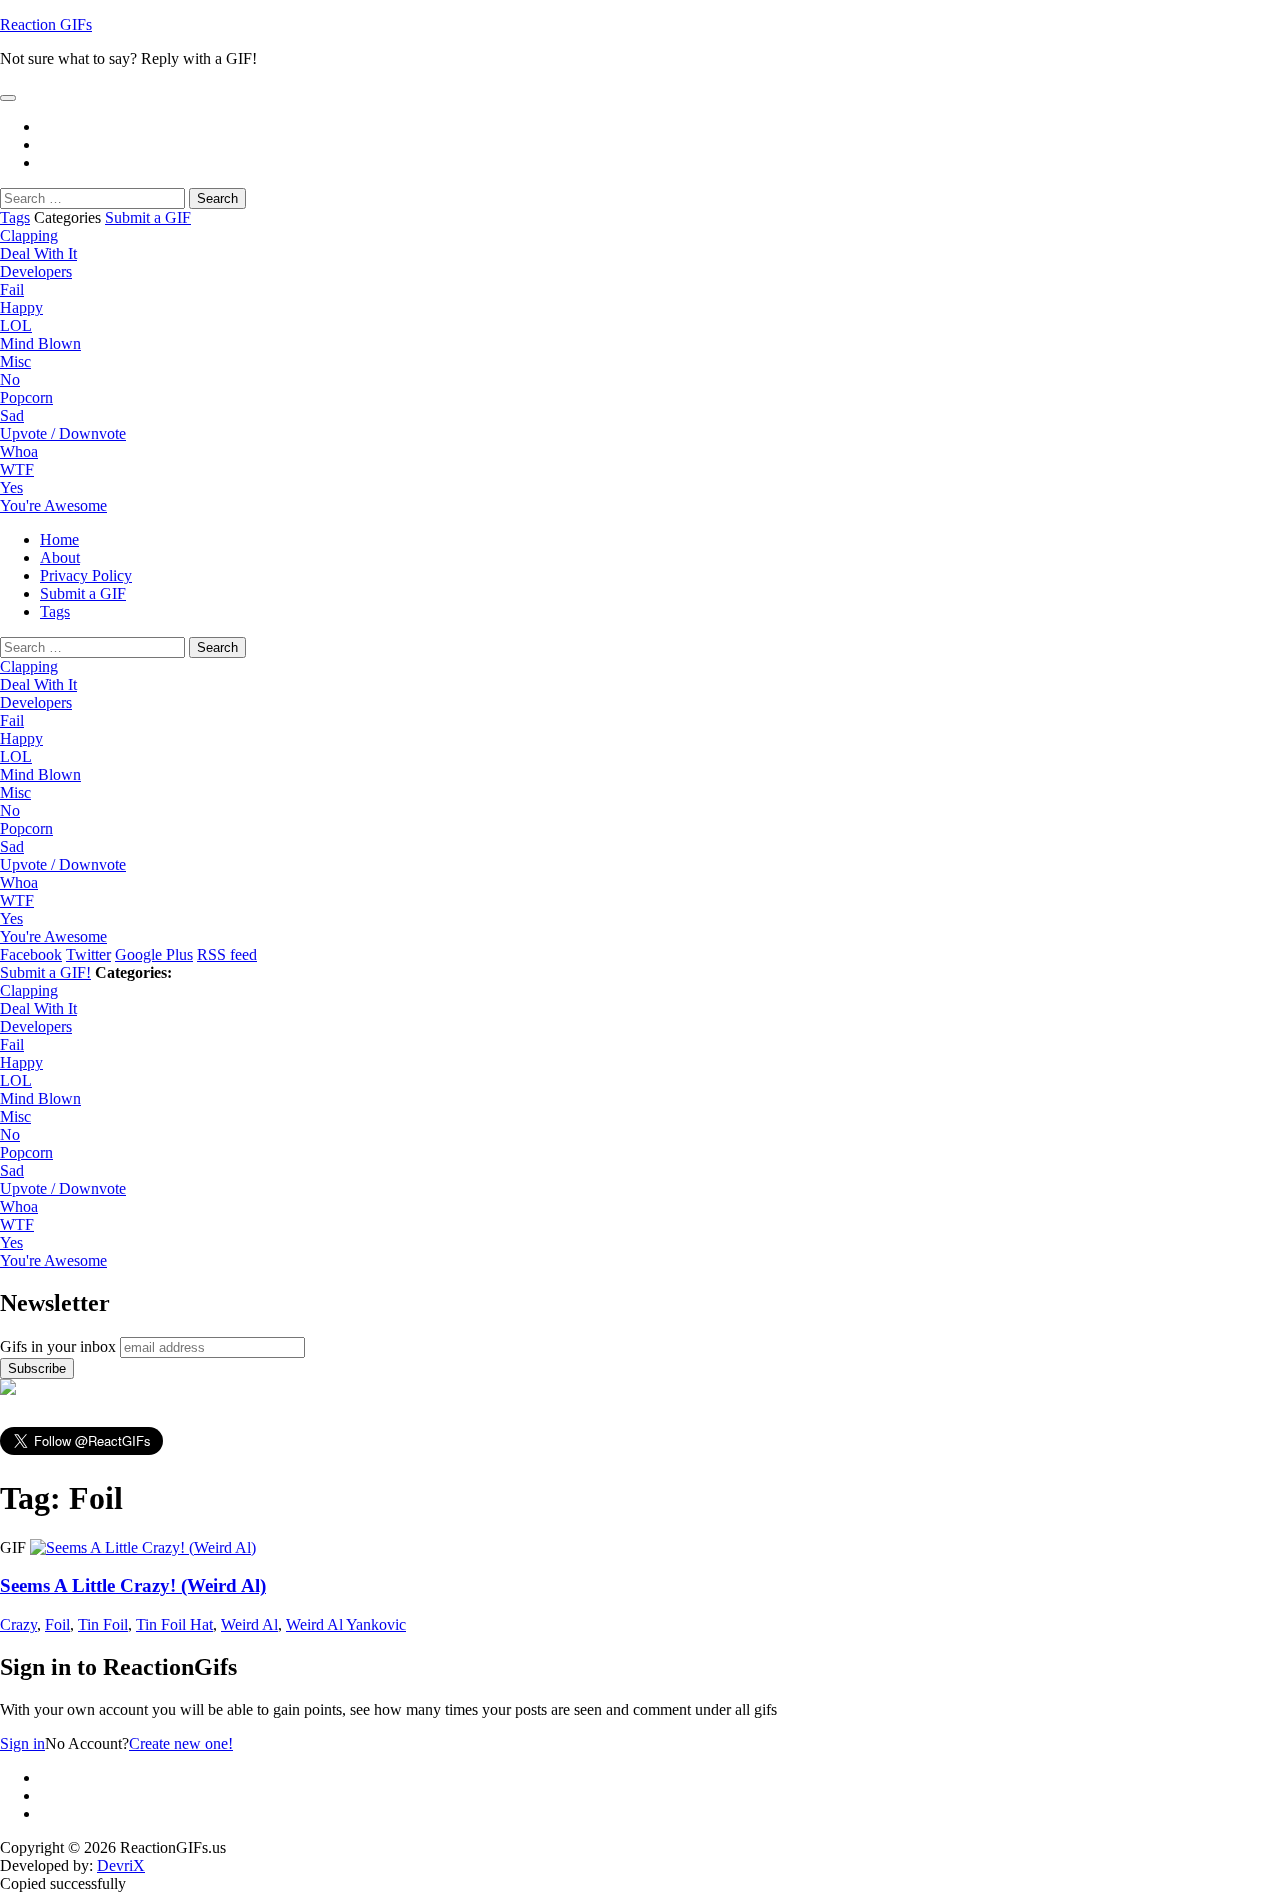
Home (59, 539)
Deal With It (38, 253)
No (10, 379)
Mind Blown (40, 343)
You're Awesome (53, 505)
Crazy (18, 1624)
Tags (15, 217)
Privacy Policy (86, 575)
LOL (16, 325)
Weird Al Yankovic (346, 1624)
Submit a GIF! (45, 972)
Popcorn (26, 397)
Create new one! (181, 1743)
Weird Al (249, 1624)
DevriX (121, 1865)
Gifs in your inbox (58, 1346)
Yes (11, 487)
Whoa (19, 451)
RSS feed (227, 954)
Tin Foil (103, 1624)
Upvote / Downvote (63, 433)
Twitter (88, 954)
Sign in (22, 1743)
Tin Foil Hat (174, 1624)
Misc (15, 361)
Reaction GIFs (46, 24)
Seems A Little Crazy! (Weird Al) (133, 1585)
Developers (36, 271)
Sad (12, 415)
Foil (57, 1624)
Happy (21, 307)
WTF (17, 469)
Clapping (29, 235)
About (60, 557)
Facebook (31, 954)
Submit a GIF (148, 217)
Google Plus (154, 954)
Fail (12, 289)
